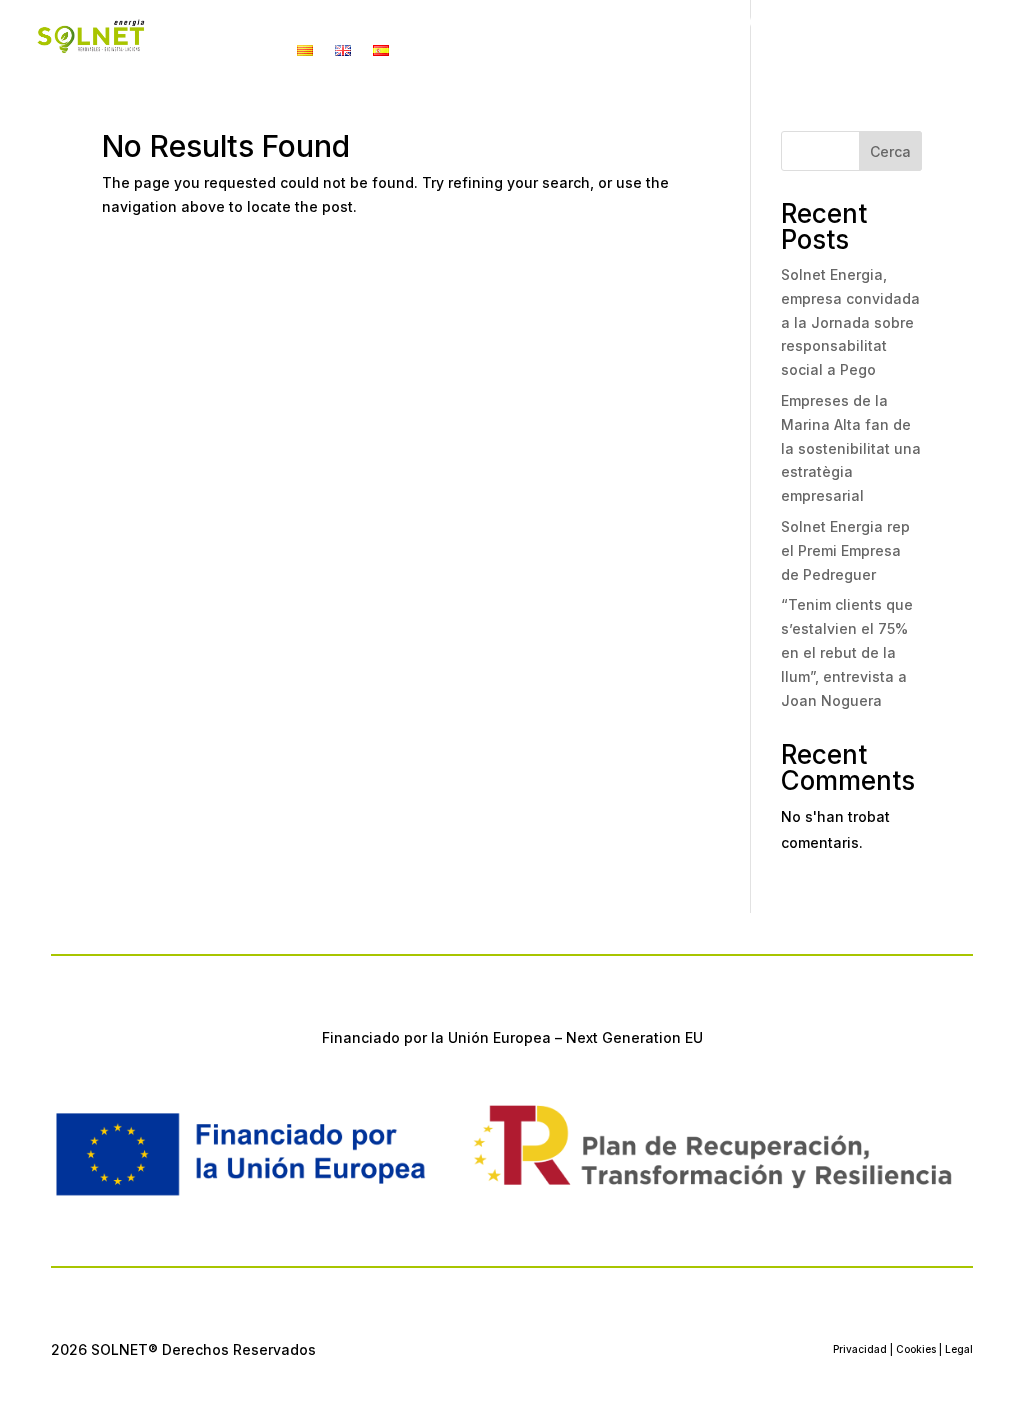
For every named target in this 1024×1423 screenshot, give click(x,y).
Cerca (890, 151)
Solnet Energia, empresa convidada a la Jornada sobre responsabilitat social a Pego (850, 322)
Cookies (916, 1349)
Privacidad (860, 1349)
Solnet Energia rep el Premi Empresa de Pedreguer (845, 550)
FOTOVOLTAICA (228, 22)
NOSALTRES (758, 22)
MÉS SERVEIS (647, 22)
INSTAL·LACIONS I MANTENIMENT (441, 22)
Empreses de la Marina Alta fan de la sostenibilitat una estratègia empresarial (851, 448)
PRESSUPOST (224, 51)
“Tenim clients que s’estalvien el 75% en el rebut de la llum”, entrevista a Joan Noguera (847, 652)
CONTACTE (882, 22)
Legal (959, 1349)
